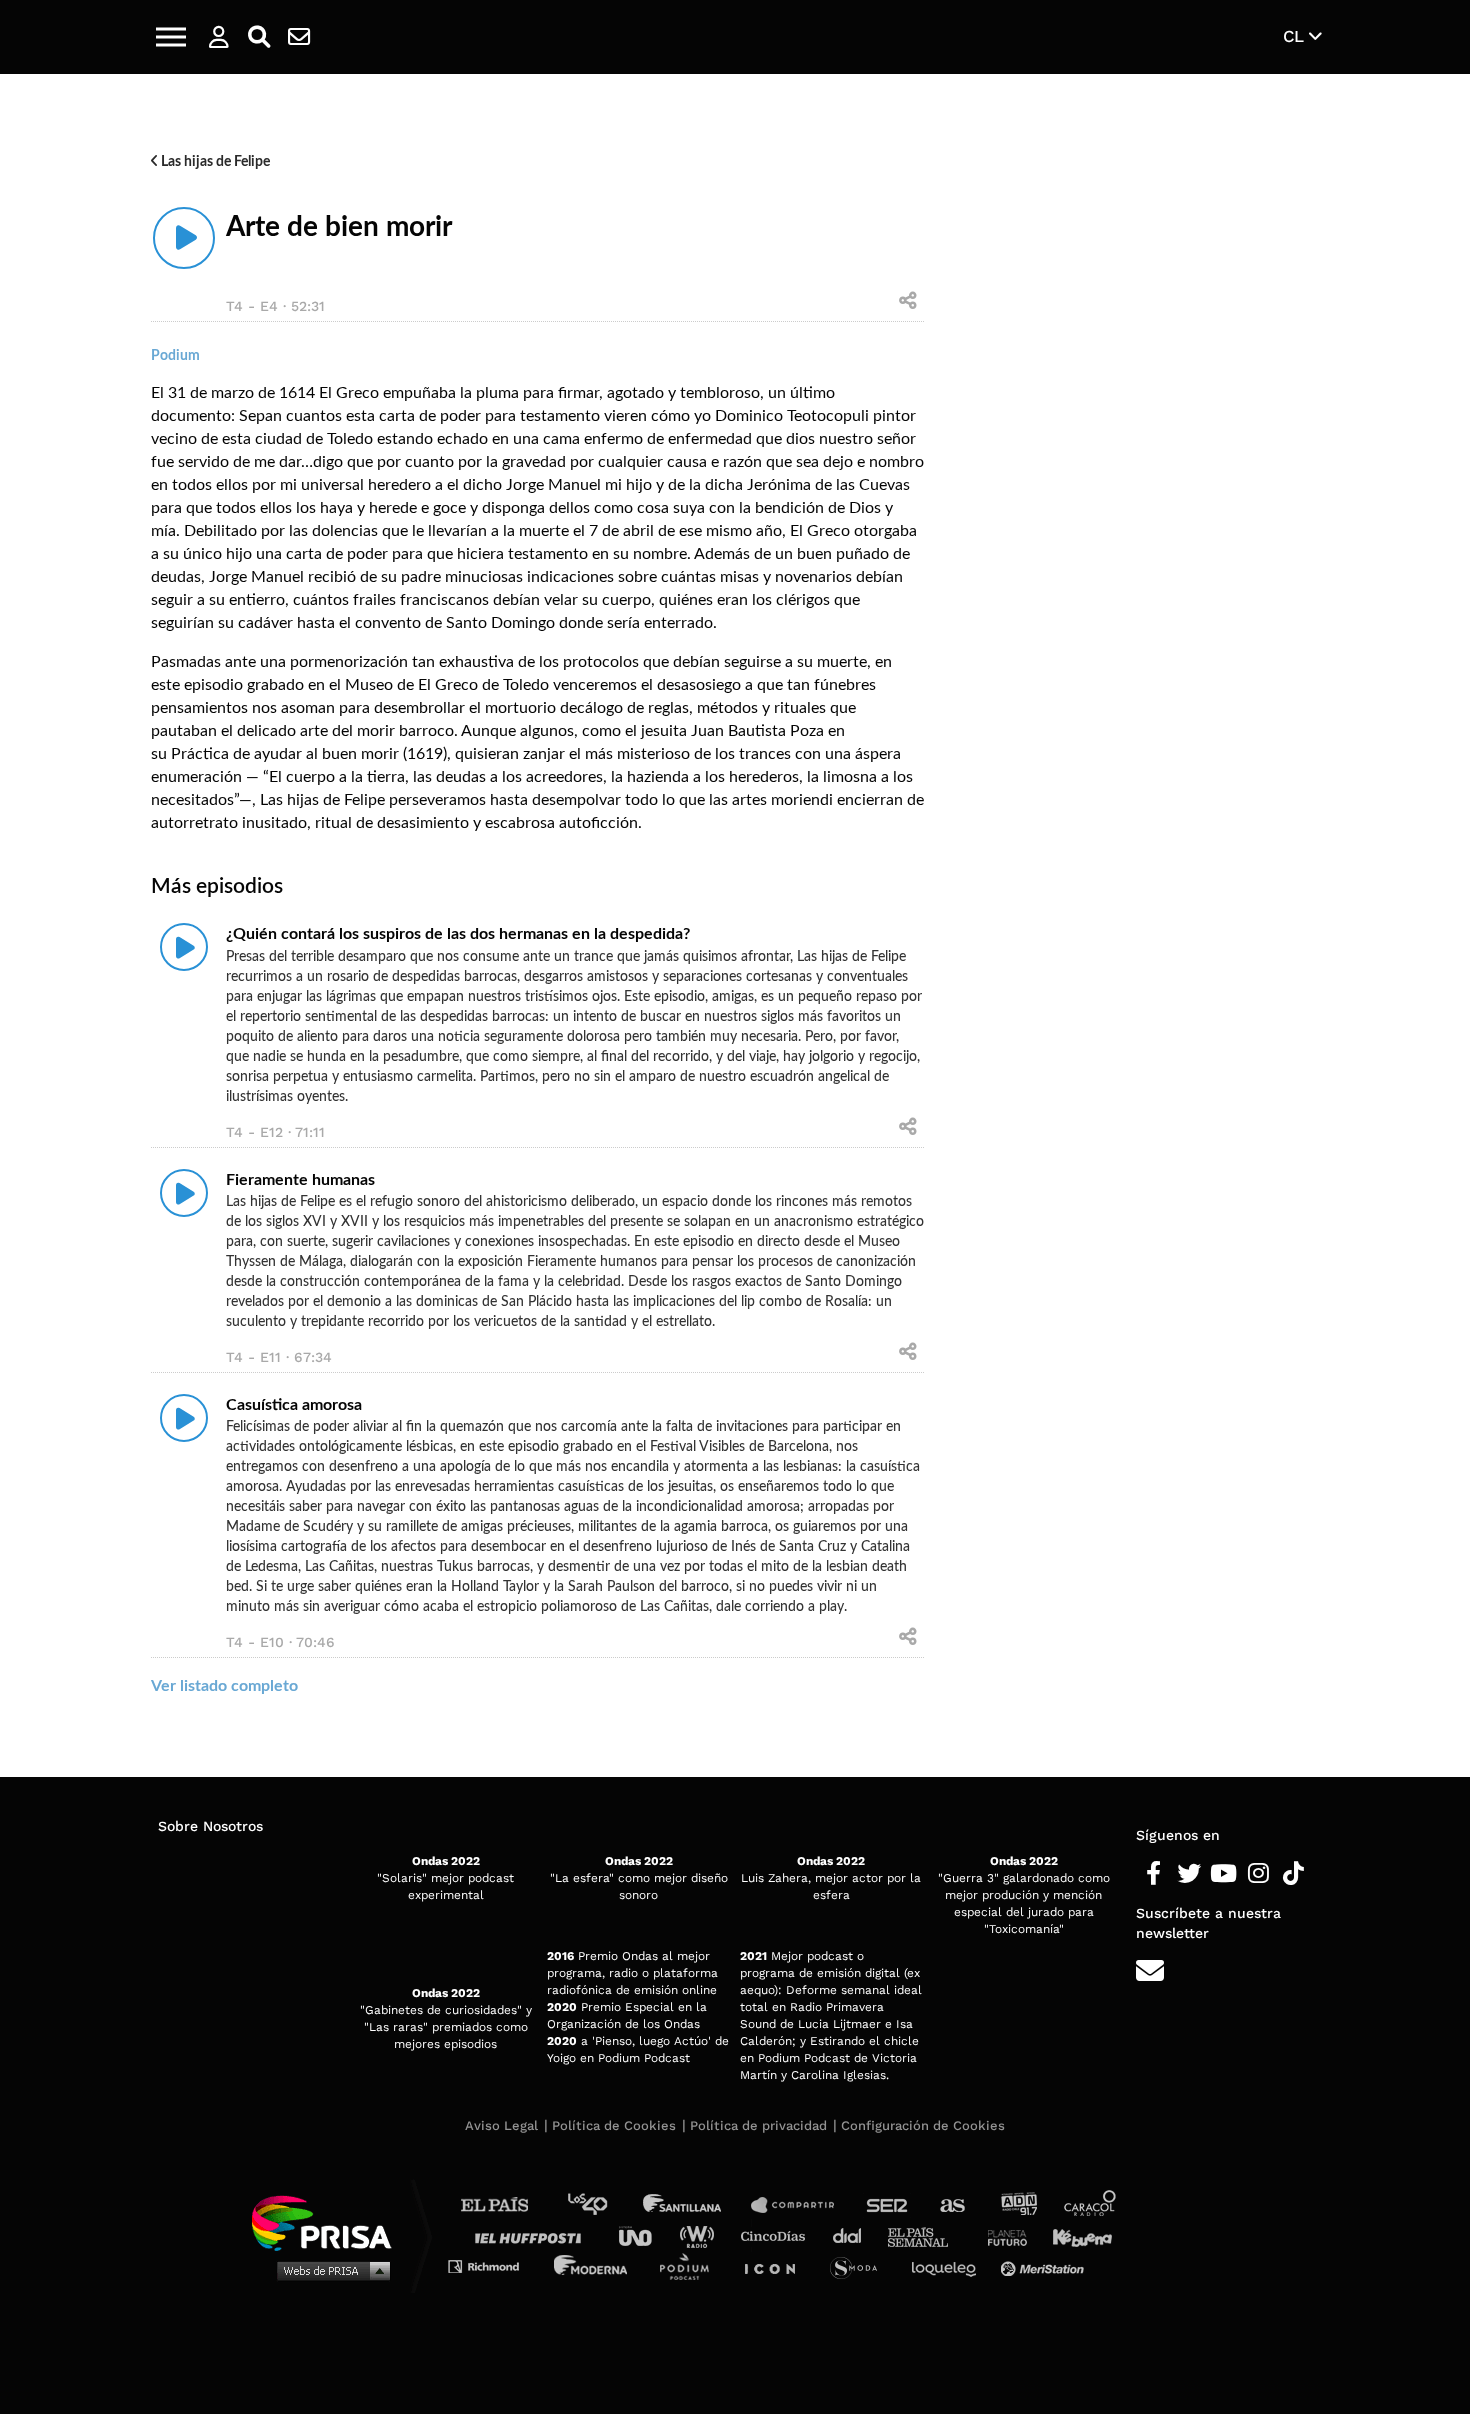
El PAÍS (506, 2205)
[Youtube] (1223, 1874)
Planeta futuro (1001, 2235)
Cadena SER (888, 2205)
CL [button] (1296, 36)
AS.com (951, 2205)
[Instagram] (1258, 1874)
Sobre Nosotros (210, 1826)
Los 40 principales (602, 2205)
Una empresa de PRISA (329, 2221)
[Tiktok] (1293, 1874)
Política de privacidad (758, 2125)
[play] (184, 238)
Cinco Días (778, 2235)
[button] (171, 37)
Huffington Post (533, 2235)
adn (1017, 2205)
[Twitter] (1188, 1874)
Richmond (494, 2265)
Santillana (696, 2205)
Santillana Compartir (802, 2205)
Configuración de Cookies (923, 2125)
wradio (701, 2235)
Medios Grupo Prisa (328, 2270)
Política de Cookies (614, 2125)
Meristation (1045, 2265)
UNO (644, 2235)
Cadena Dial (854, 2235)
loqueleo (949, 2265)
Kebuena (1073, 2235)
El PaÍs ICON (777, 2265)
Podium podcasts (691, 2265)
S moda (860, 2265)
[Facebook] (1153, 1874)
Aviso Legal (501, 2125)
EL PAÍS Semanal (927, 2235)
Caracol (1091, 2205)
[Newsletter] (299, 37)
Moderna (592, 2265)
